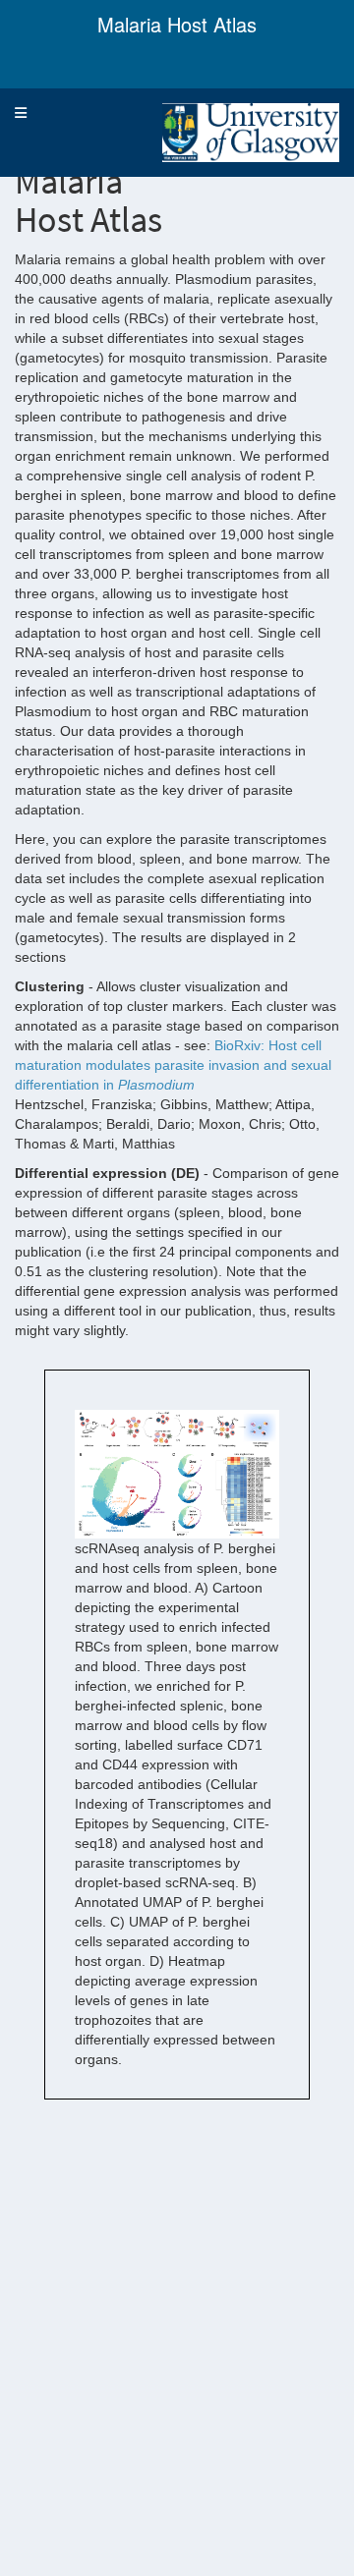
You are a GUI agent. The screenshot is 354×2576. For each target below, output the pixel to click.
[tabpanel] (177, 1111)
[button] (21, 113)
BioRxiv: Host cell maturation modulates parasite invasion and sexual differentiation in (173, 1065)
